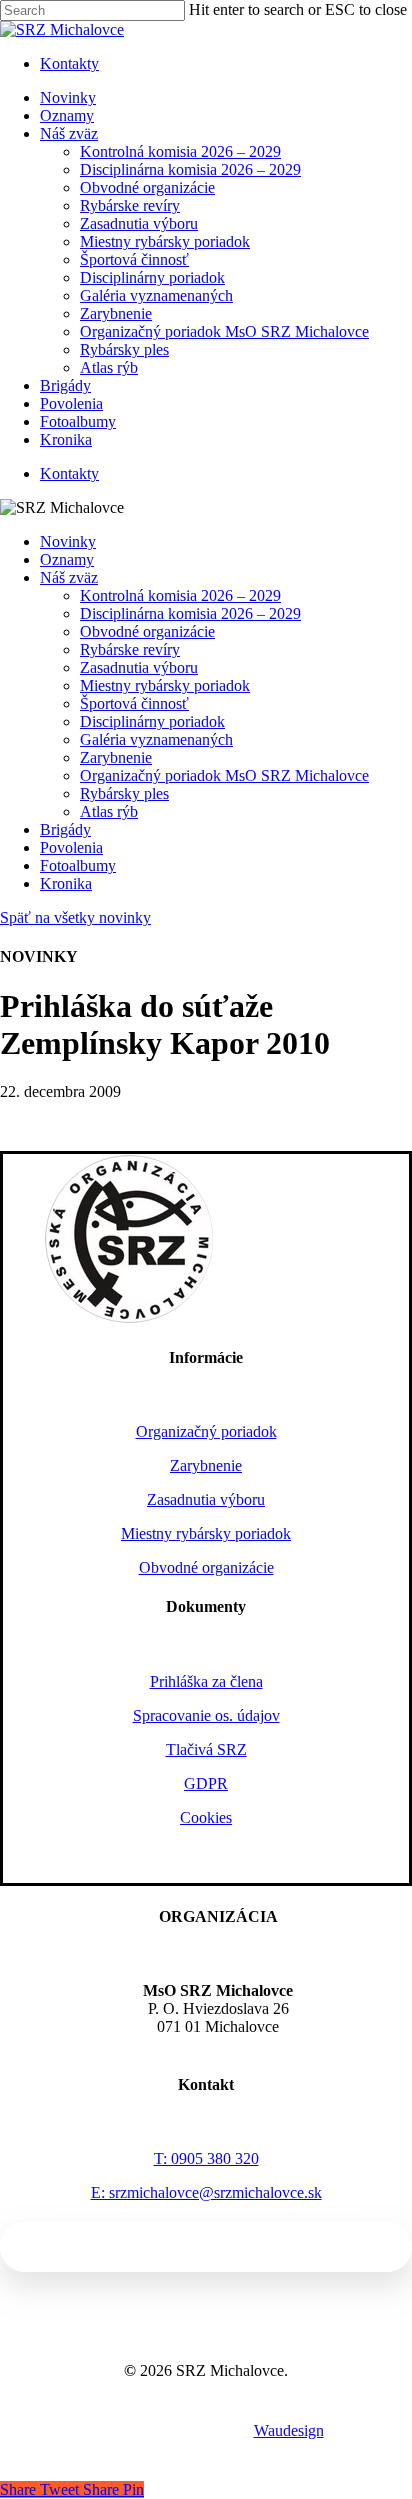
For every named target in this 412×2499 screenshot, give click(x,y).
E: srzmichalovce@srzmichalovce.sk (206, 2192)
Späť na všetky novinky (75, 917)
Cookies (206, 1817)
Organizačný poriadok (206, 1431)
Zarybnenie (116, 757)
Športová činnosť (134, 703)
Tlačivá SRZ (206, 1749)
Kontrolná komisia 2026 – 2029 (180, 595)
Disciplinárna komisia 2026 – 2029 (190, 613)
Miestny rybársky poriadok (165, 685)
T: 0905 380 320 (206, 2158)
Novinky (68, 541)
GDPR (206, 1783)
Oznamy (67, 559)
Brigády (65, 829)
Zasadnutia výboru (139, 667)
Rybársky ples (124, 793)
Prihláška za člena (206, 1681)
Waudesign (289, 2430)
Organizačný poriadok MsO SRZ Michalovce (224, 775)
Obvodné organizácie (147, 631)
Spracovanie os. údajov (206, 1715)
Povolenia (71, 847)
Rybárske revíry (130, 649)
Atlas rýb (109, 811)
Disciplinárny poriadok (152, 721)
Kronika (66, 883)
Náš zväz (69, 577)
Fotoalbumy (78, 865)
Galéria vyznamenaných (156, 739)
